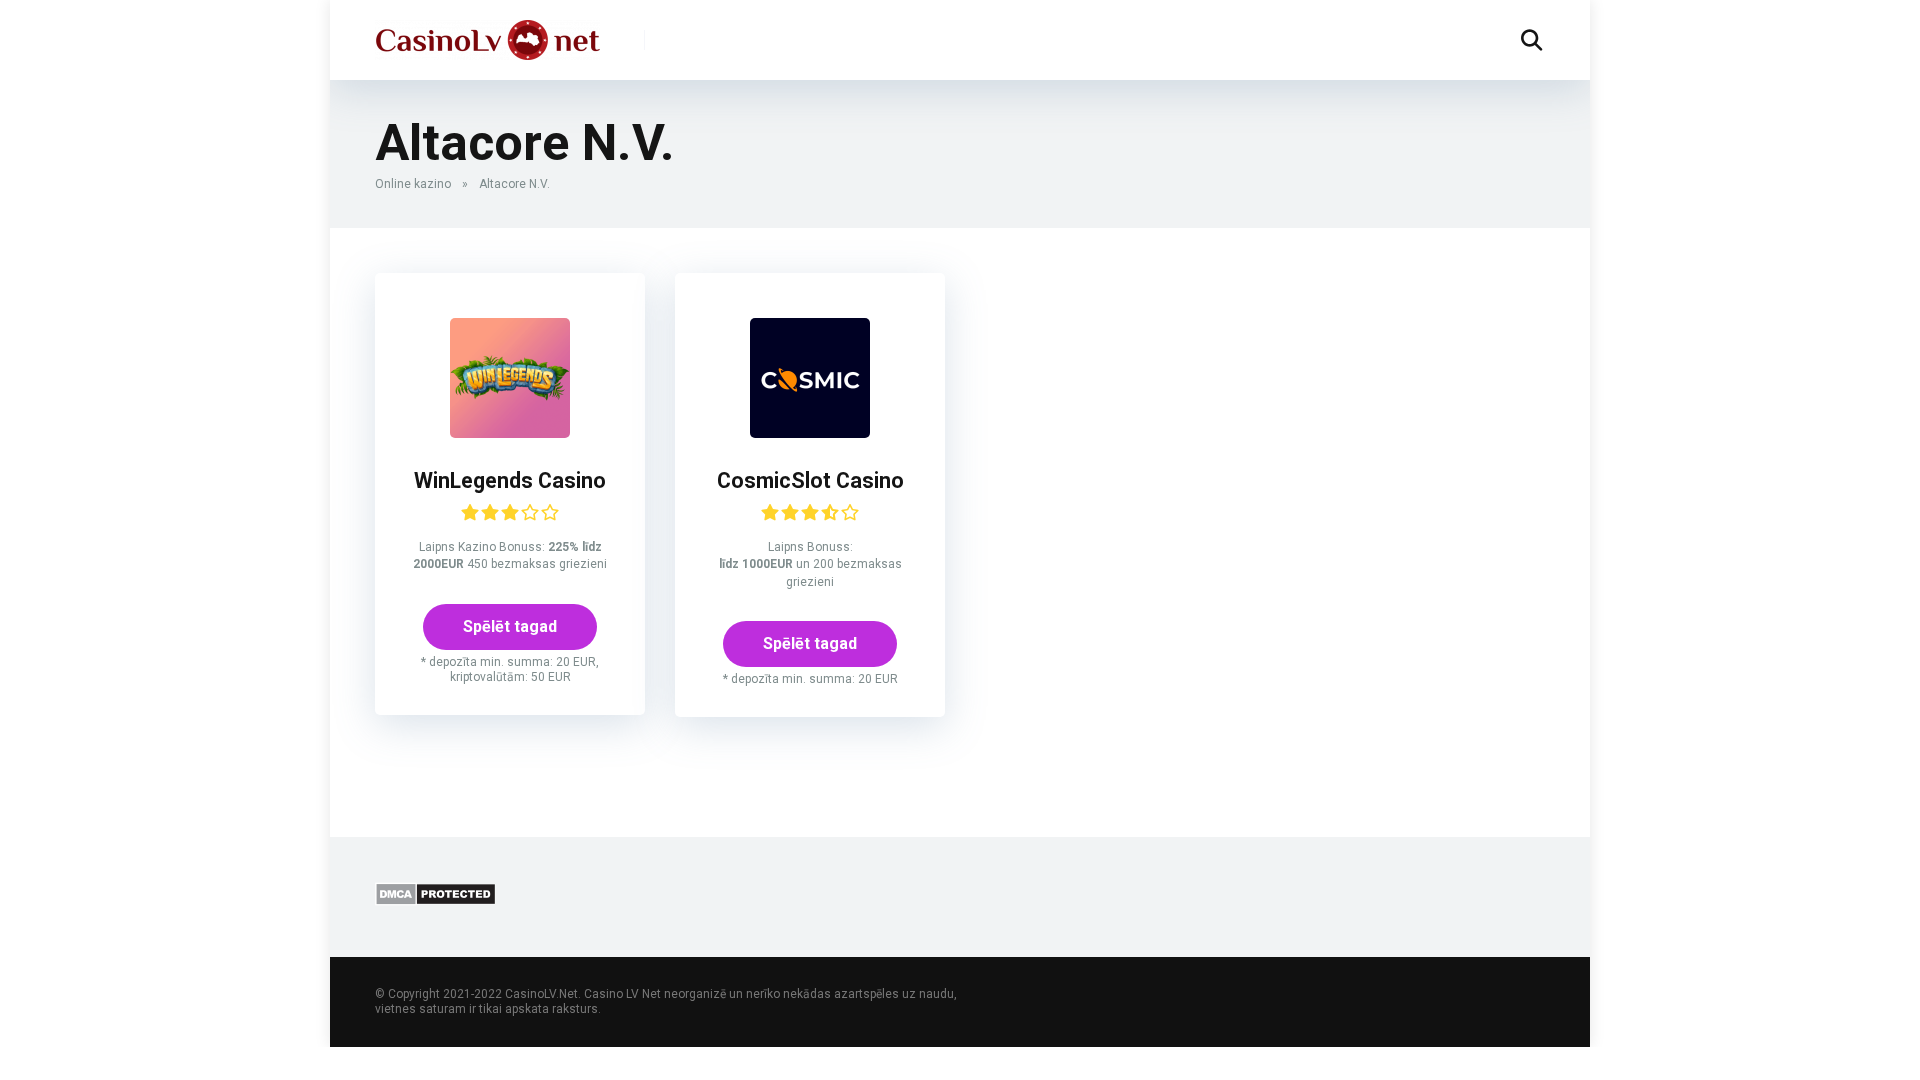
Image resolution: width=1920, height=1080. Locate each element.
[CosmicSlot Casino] (810, 432)
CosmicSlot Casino (810, 480)
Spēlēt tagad (510, 626)
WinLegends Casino (510, 480)
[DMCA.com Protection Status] (435, 900)
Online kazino (413, 184)
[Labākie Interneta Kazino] (487, 32)
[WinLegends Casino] (510, 432)
